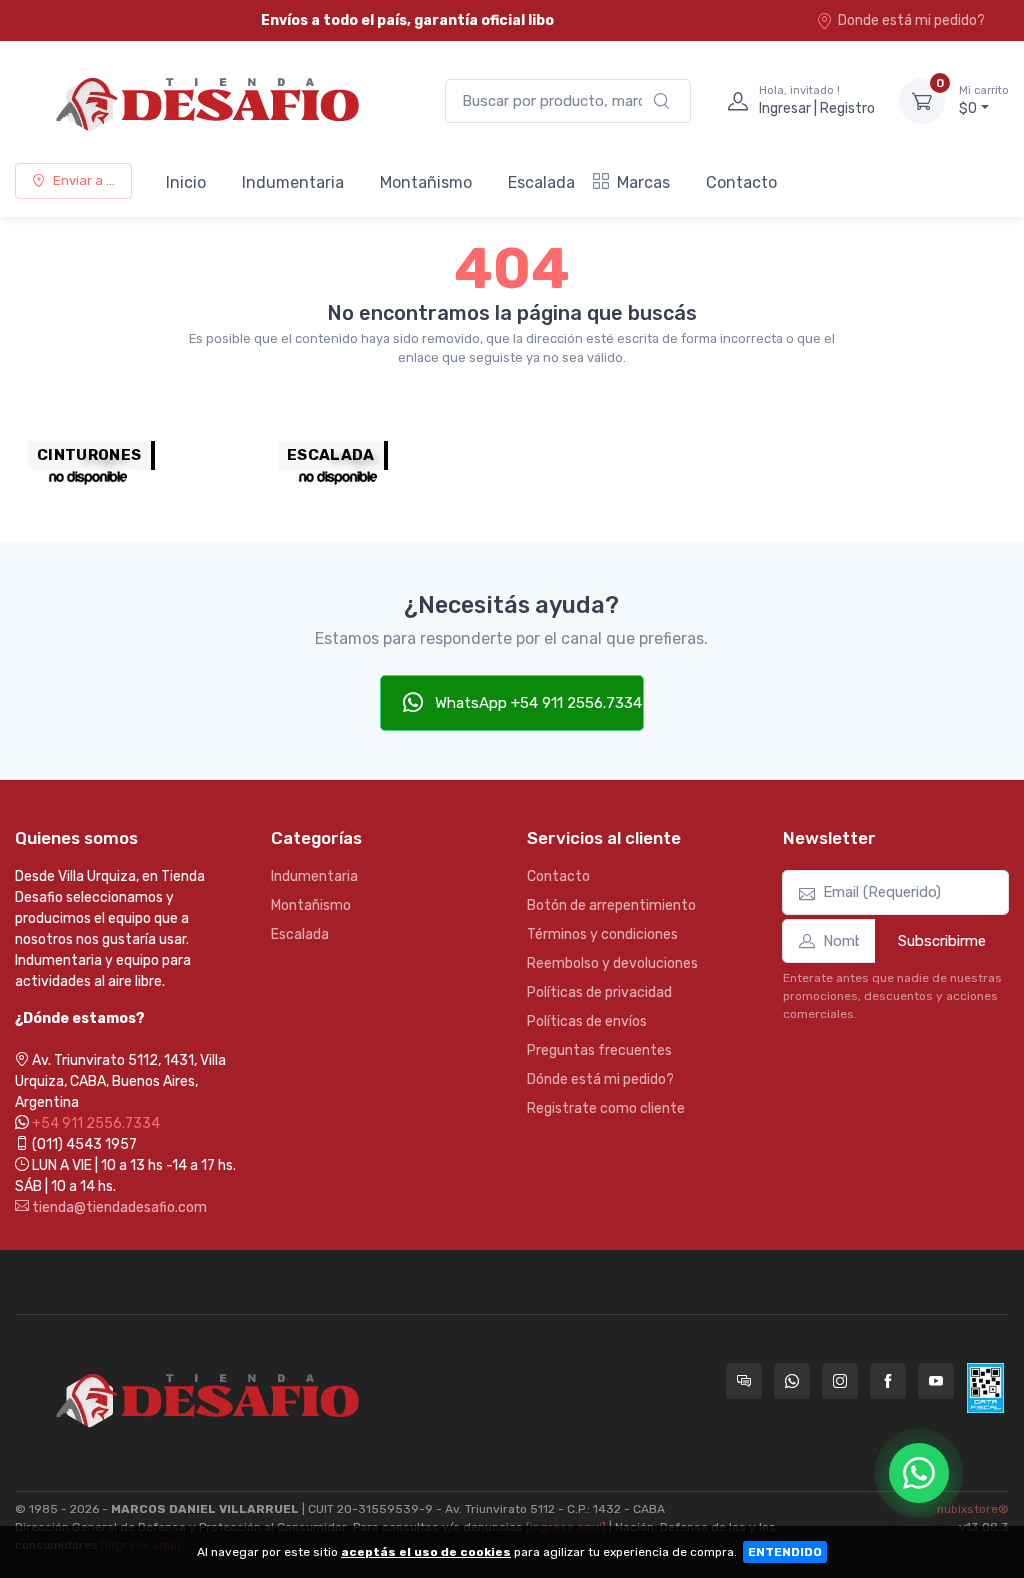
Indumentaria (293, 182)
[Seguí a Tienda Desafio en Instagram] (840, 1381)
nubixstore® (973, 1509)
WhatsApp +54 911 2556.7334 (536, 703)
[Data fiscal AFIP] (985, 1388)
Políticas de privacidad (599, 992)
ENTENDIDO (785, 1552)
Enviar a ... (84, 180)
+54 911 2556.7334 (96, 1123)
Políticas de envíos (587, 1021)
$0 (984, 100)
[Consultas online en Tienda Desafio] (744, 1381)
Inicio (186, 182)
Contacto (741, 182)
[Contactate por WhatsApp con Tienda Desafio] (792, 1381)
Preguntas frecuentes (599, 1050)
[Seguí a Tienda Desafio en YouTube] (936, 1381)
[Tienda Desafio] (210, 101)
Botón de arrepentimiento (611, 905)
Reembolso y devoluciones (612, 963)
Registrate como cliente (606, 1108)
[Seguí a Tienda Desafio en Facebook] (888, 1381)
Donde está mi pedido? (911, 20)
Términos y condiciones (602, 934)
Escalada (541, 182)
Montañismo (426, 182)
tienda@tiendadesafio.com (118, 1207)
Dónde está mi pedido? (600, 1079)
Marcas (643, 182)
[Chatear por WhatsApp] (919, 1473)
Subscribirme (942, 941)
